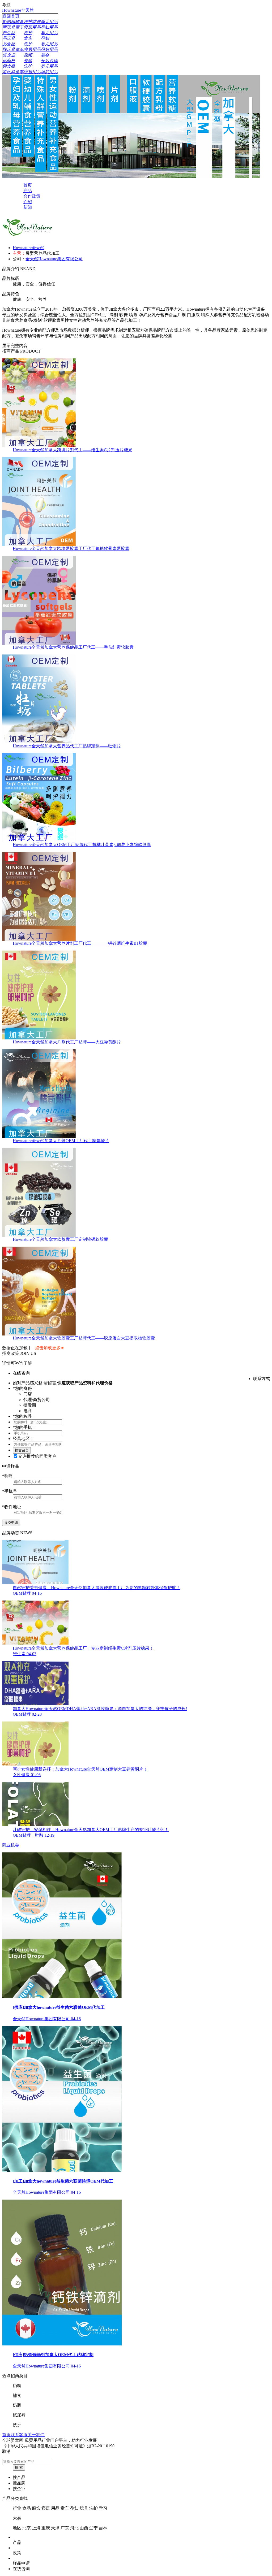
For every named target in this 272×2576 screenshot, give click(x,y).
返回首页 (11, 16)
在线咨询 (21, 2569)
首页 (6, 2435)
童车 (65, 2508)
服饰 (36, 2508)
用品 (55, 2508)
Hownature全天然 (18, 10)
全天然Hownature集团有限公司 (54, 259)
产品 (17, 2542)
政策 (17, 2553)
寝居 (46, 2508)
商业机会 (11, 1845)
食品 (27, 2508)
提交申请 (11, 1523)
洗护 (93, 2508)
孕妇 (74, 2508)
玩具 (84, 2508)
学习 (103, 2508)
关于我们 (36, 2435)
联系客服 (19, 2435)
